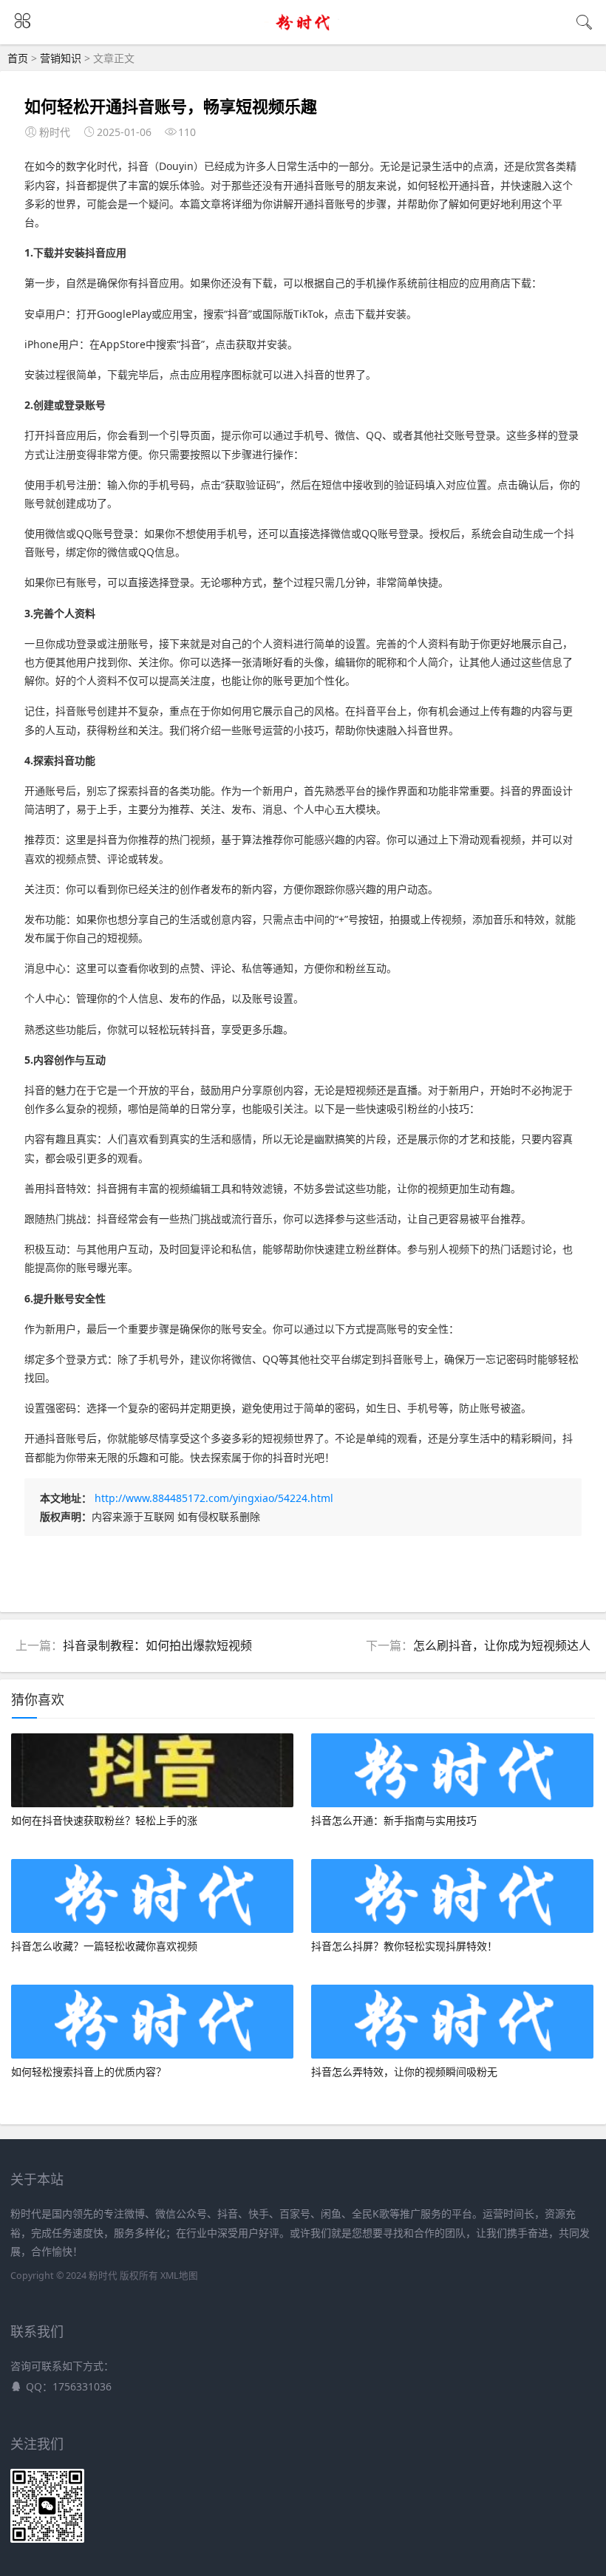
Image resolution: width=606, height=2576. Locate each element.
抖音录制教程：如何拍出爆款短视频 (157, 1645)
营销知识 (61, 58)
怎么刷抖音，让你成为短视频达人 (502, 1645)
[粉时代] (303, 31)
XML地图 (179, 2276)
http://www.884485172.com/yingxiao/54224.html (214, 1498)
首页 (18, 58)
